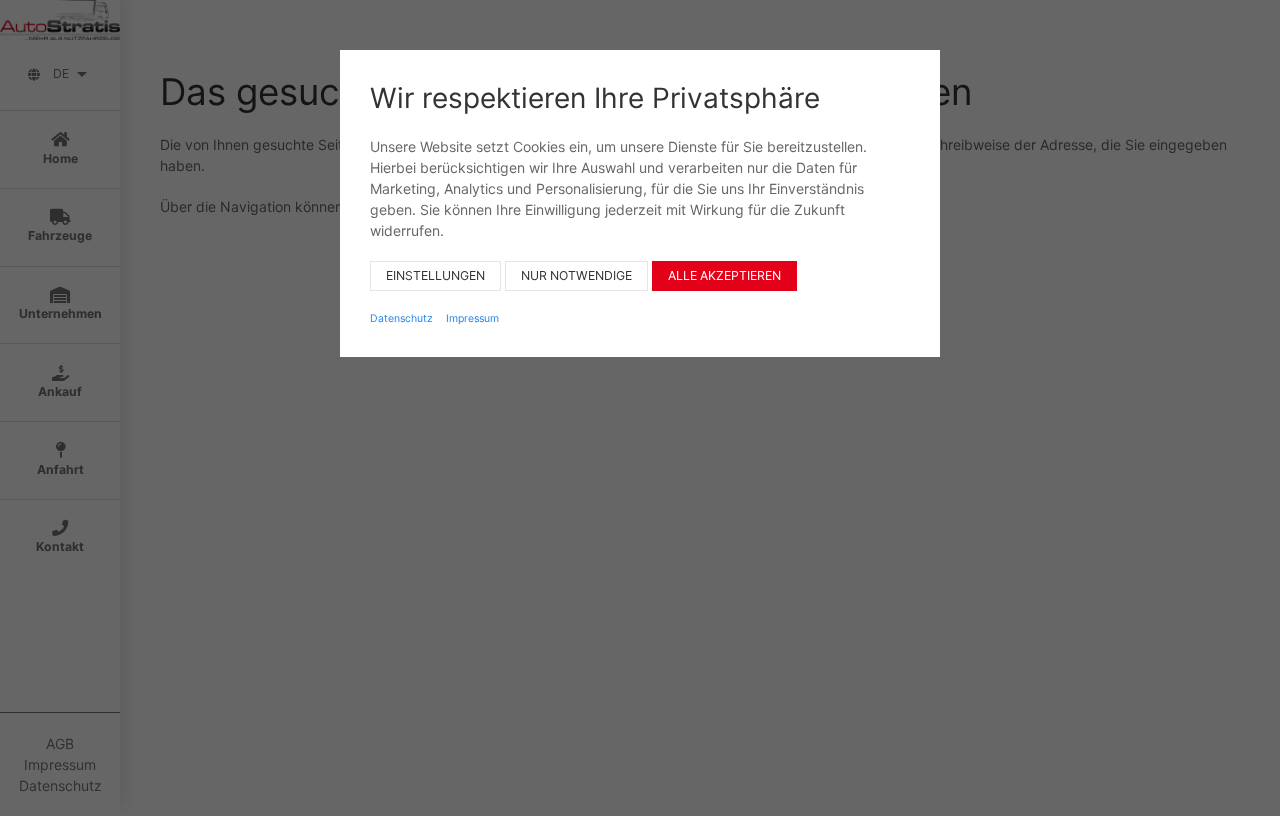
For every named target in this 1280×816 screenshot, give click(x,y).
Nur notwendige (576, 275)
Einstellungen (435, 275)
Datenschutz (401, 318)
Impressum (472, 318)
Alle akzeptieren (724, 275)
